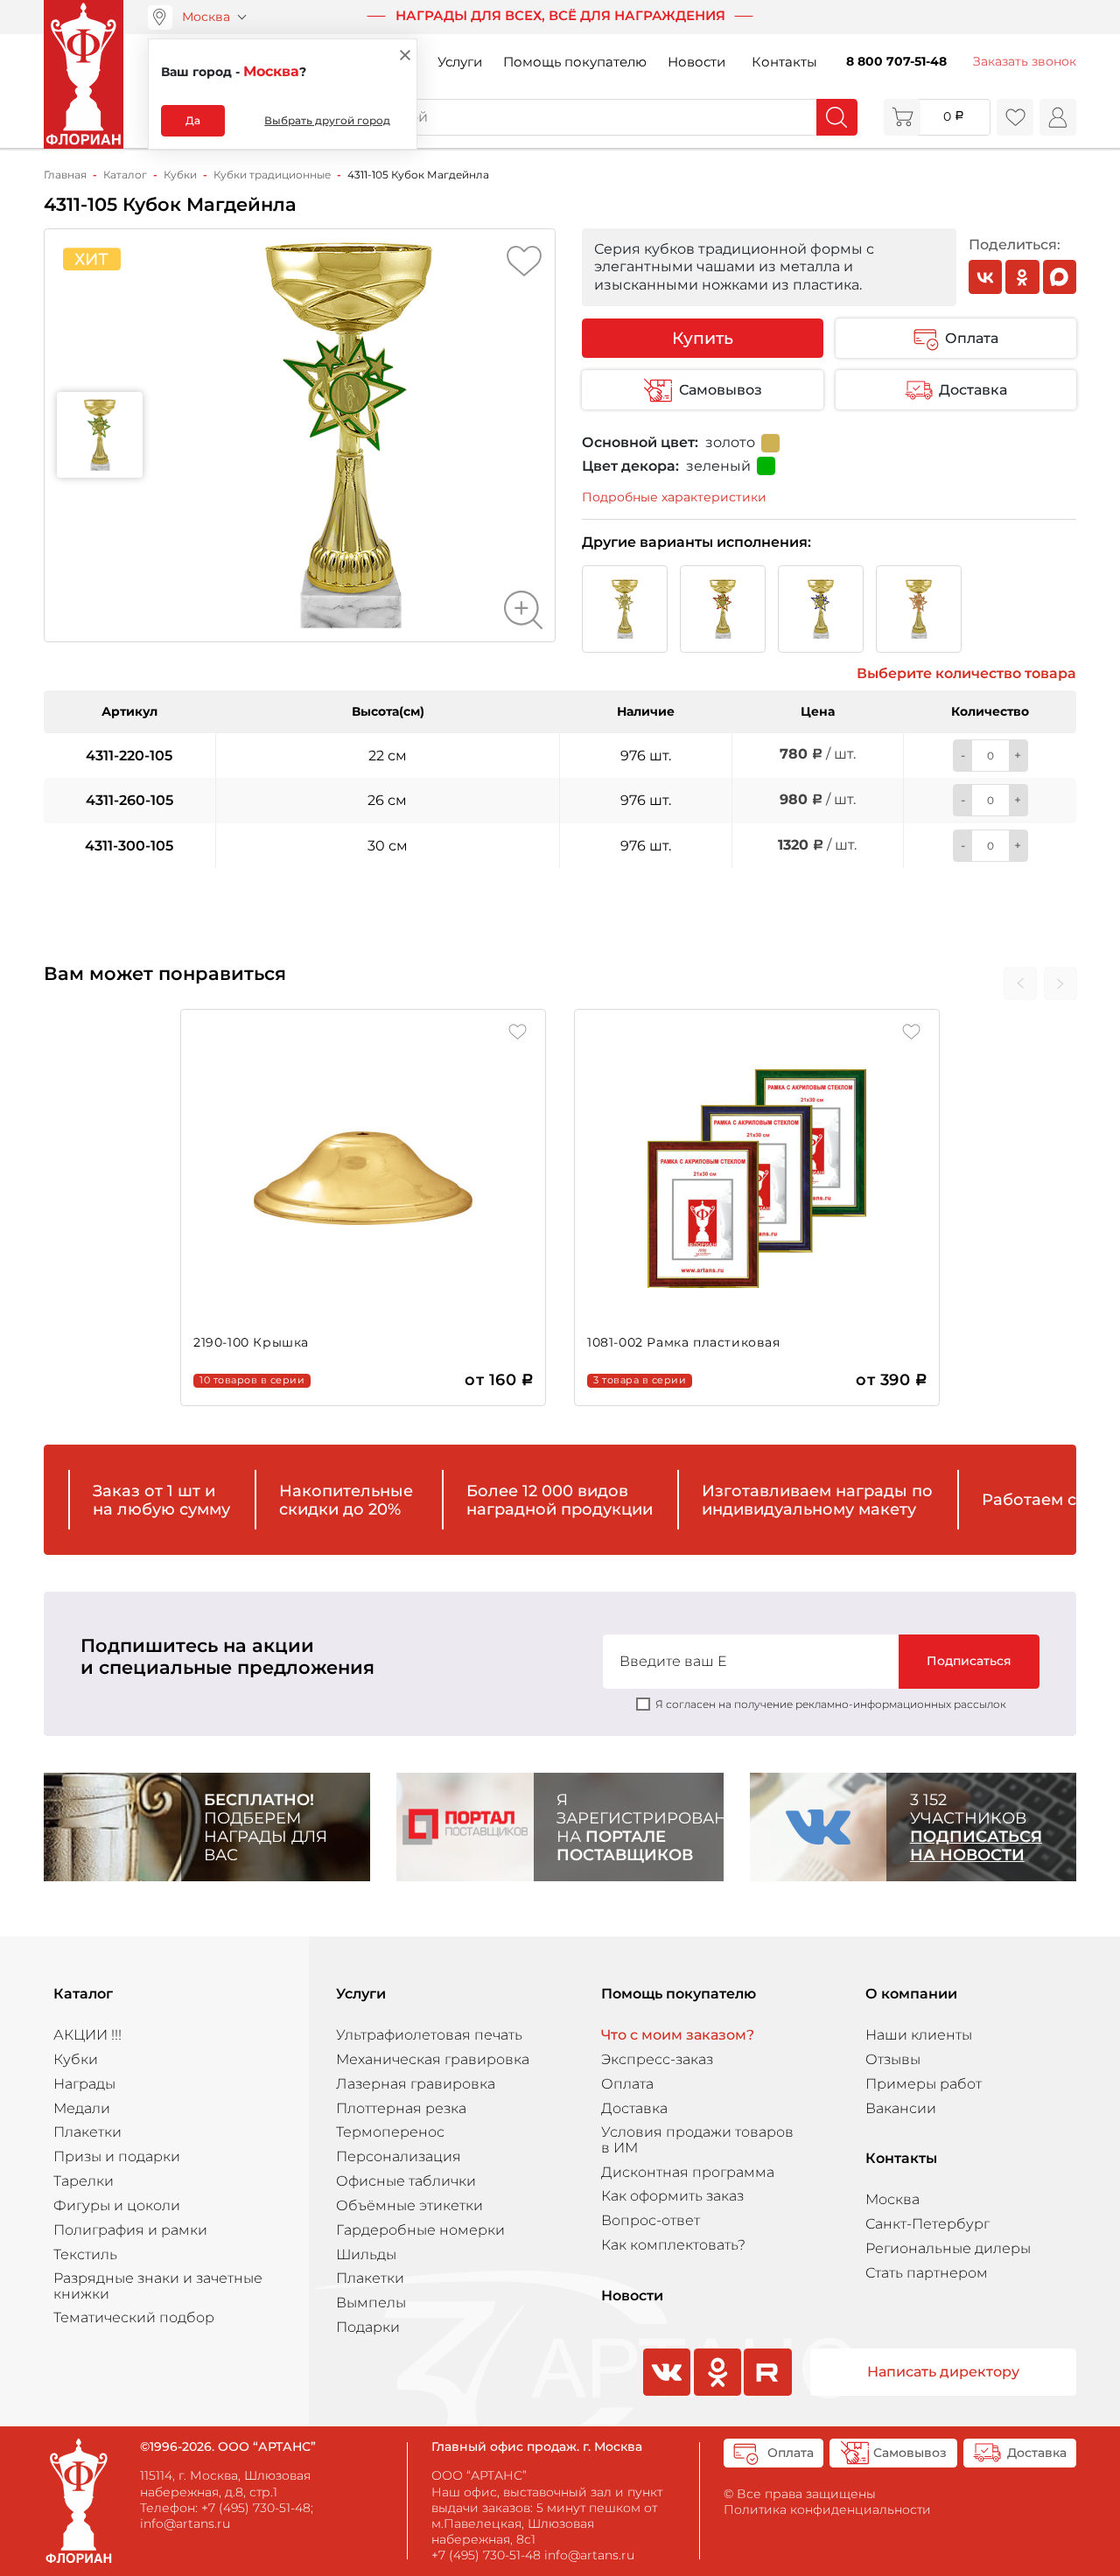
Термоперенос (390, 2132)
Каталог (83, 1994)
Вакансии (901, 2108)
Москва (206, 17)
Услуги (460, 62)
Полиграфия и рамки (130, 2230)
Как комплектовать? (673, 2245)
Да (193, 120)
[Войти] (1058, 117)
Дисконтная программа (688, 2172)
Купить (703, 338)
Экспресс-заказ (657, 2059)
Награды (84, 2084)
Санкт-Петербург (927, 2224)
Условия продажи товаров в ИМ (697, 2139)
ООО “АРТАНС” (479, 2475)
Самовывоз (721, 390)
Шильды (366, 2254)
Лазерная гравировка (416, 2084)
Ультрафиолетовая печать (429, 2035)
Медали (82, 2108)
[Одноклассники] (1022, 277)
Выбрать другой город (327, 120)
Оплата (972, 338)
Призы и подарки (117, 2156)
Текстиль (85, 2254)
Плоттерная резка (401, 2108)
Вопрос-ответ (651, 2220)
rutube (768, 2394)
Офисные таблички (406, 2181)
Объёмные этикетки (409, 2205)
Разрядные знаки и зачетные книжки (158, 2285)
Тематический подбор (134, 2317)
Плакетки (87, 2132)
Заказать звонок (1025, 61)
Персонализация (399, 2156)
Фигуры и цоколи (117, 2205)
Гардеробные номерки (420, 2230)
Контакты (784, 62)
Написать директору (943, 2372)
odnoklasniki (716, 2394)
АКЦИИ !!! (87, 2035)
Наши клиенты (919, 2035)
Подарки (368, 2327)
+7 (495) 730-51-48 (256, 2508)
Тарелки (84, 2181)
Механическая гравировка (433, 2059)
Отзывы (893, 2059)
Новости (696, 62)
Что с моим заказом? (678, 2035)
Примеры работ (924, 2084)
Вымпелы (371, 2303)
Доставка (973, 390)
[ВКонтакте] (986, 277)
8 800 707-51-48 (896, 61)
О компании (911, 1994)
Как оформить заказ (672, 2196)
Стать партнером (927, 2273)
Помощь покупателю (575, 62)
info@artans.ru (185, 2523)
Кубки (76, 2059)
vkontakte (665, 2394)
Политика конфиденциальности (827, 2509)
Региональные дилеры (948, 2248)
